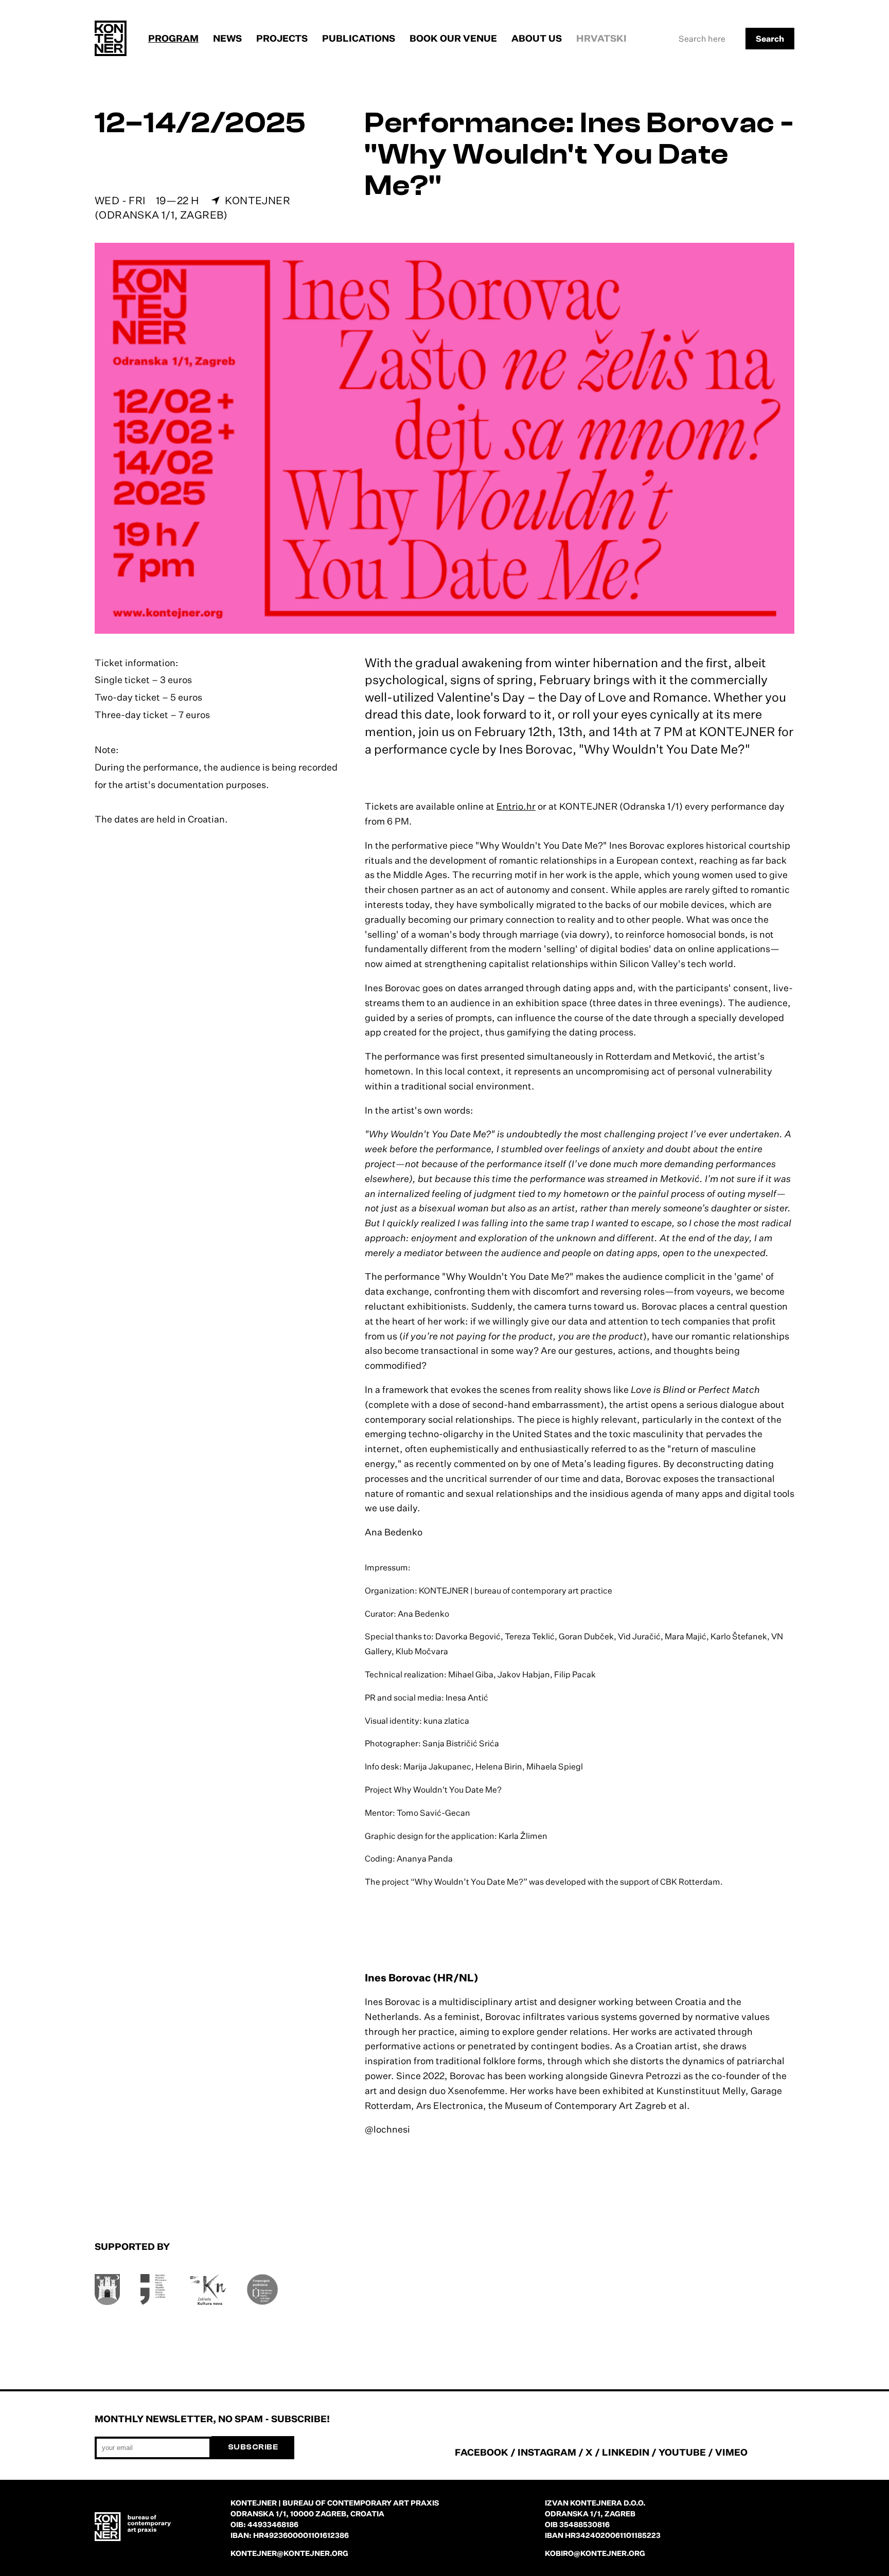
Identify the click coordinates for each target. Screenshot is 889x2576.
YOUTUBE (682, 2452)
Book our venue (453, 38)
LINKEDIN (626, 2452)
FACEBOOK (482, 2452)
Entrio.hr (516, 806)
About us (537, 38)
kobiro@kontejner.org (595, 2553)
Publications (359, 38)
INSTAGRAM (547, 2452)
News (227, 38)
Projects (282, 38)
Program (173, 38)
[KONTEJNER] (111, 38)
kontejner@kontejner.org (289, 2553)
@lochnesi (387, 2129)
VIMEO (731, 2452)
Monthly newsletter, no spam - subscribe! (212, 2419)
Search (770, 39)
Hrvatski (601, 38)
